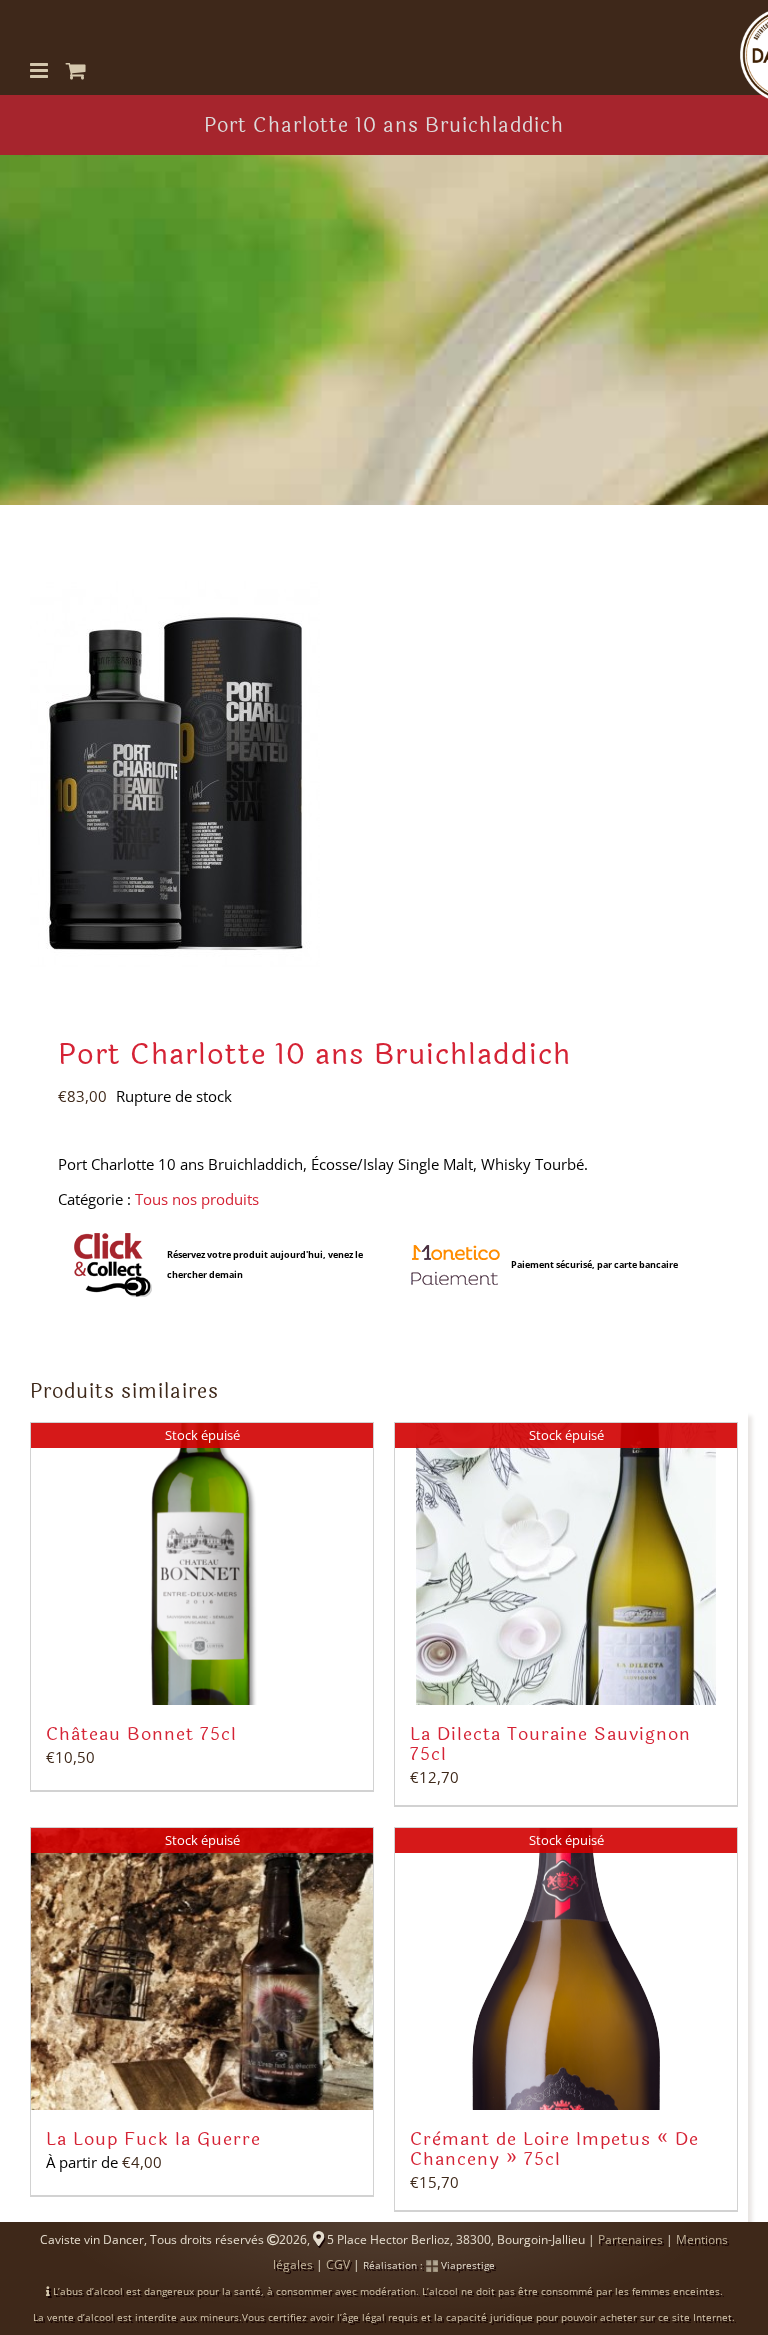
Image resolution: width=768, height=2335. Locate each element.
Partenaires (630, 2239)
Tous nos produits (197, 1199)
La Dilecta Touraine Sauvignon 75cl (550, 1744)
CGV (338, 2264)
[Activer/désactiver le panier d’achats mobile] (76, 70)
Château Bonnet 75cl (141, 1734)
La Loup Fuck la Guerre (153, 2139)
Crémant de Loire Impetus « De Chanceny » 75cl (554, 2149)
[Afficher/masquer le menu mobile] (40, 70)
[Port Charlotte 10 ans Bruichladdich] (384, 775)
